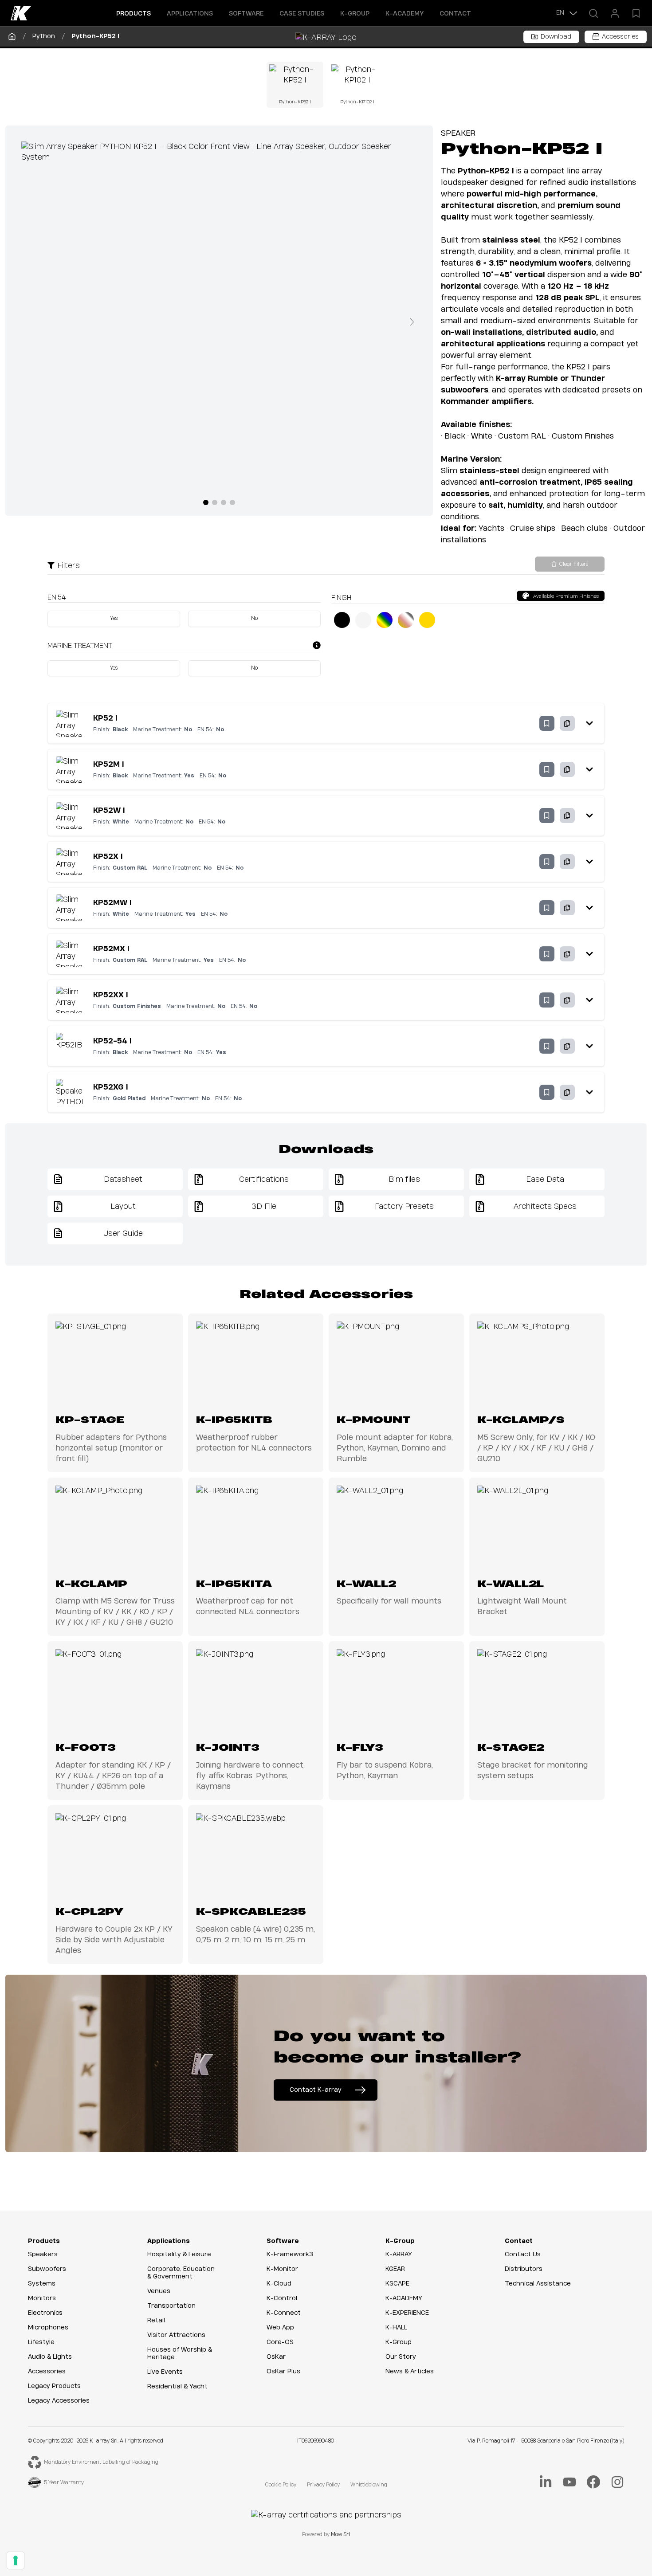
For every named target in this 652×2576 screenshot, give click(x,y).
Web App (280, 2328)
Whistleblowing (369, 2485)
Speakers (43, 2254)
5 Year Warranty (64, 2483)
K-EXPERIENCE (407, 2313)
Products (44, 2241)
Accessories (47, 2372)
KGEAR (395, 2269)
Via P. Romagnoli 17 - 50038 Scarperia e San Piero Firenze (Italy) (546, 2441)
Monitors (42, 2298)
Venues (159, 2291)
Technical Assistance (538, 2284)
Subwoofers (47, 2269)
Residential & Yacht (177, 2387)
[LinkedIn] (546, 2482)
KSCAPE (397, 2284)
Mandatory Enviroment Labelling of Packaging (101, 2462)
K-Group (400, 2241)
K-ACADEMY (405, 14)
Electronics (45, 2313)
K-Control (282, 2298)
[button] (134, 13)
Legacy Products (54, 2386)
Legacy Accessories (59, 2401)
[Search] (593, 13)
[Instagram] (617, 2482)
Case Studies (302, 14)
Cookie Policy (281, 2485)
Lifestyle (41, 2342)
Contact (455, 14)
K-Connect (284, 2313)
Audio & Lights (50, 2357)
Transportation (171, 2306)
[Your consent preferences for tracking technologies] (16, 2560)
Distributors (524, 2269)
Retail (156, 2321)
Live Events (165, 2372)
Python (44, 36)
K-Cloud (279, 2284)
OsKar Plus (283, 2372)
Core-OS (280, 2342)
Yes (114, 618)
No (254, 618)
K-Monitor (282, 2269)
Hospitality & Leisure (179, 2254)
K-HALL (396, 2328)
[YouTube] (570, 2482)
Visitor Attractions (176, 2335)
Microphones (48, 2328)
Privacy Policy (323, 2485)
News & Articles (410, 2372)
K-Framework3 (290, 2254)
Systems (42, 2284)
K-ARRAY (399, 2254)
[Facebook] (593, 2482)
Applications (169, 2241)
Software (283, 2241)
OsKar (276, 2357)
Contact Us (523, 2254)
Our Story (401, 2357)
